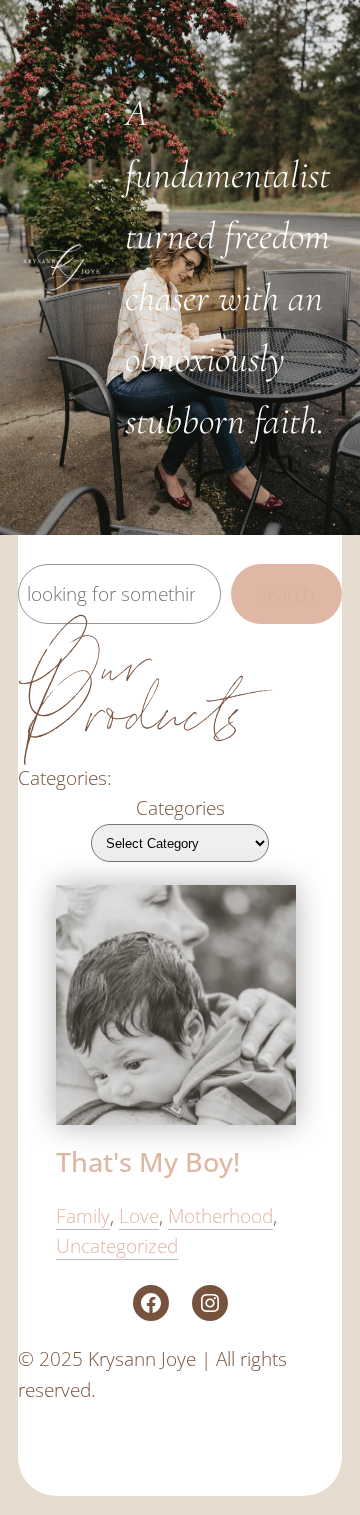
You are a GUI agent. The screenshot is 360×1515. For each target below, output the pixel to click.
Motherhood (220, 1215)
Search (286, 593)
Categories (180, 807)
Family (83, 1215)
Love (139, 1215)
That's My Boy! (148, 1162)
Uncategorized (117, 1245)
